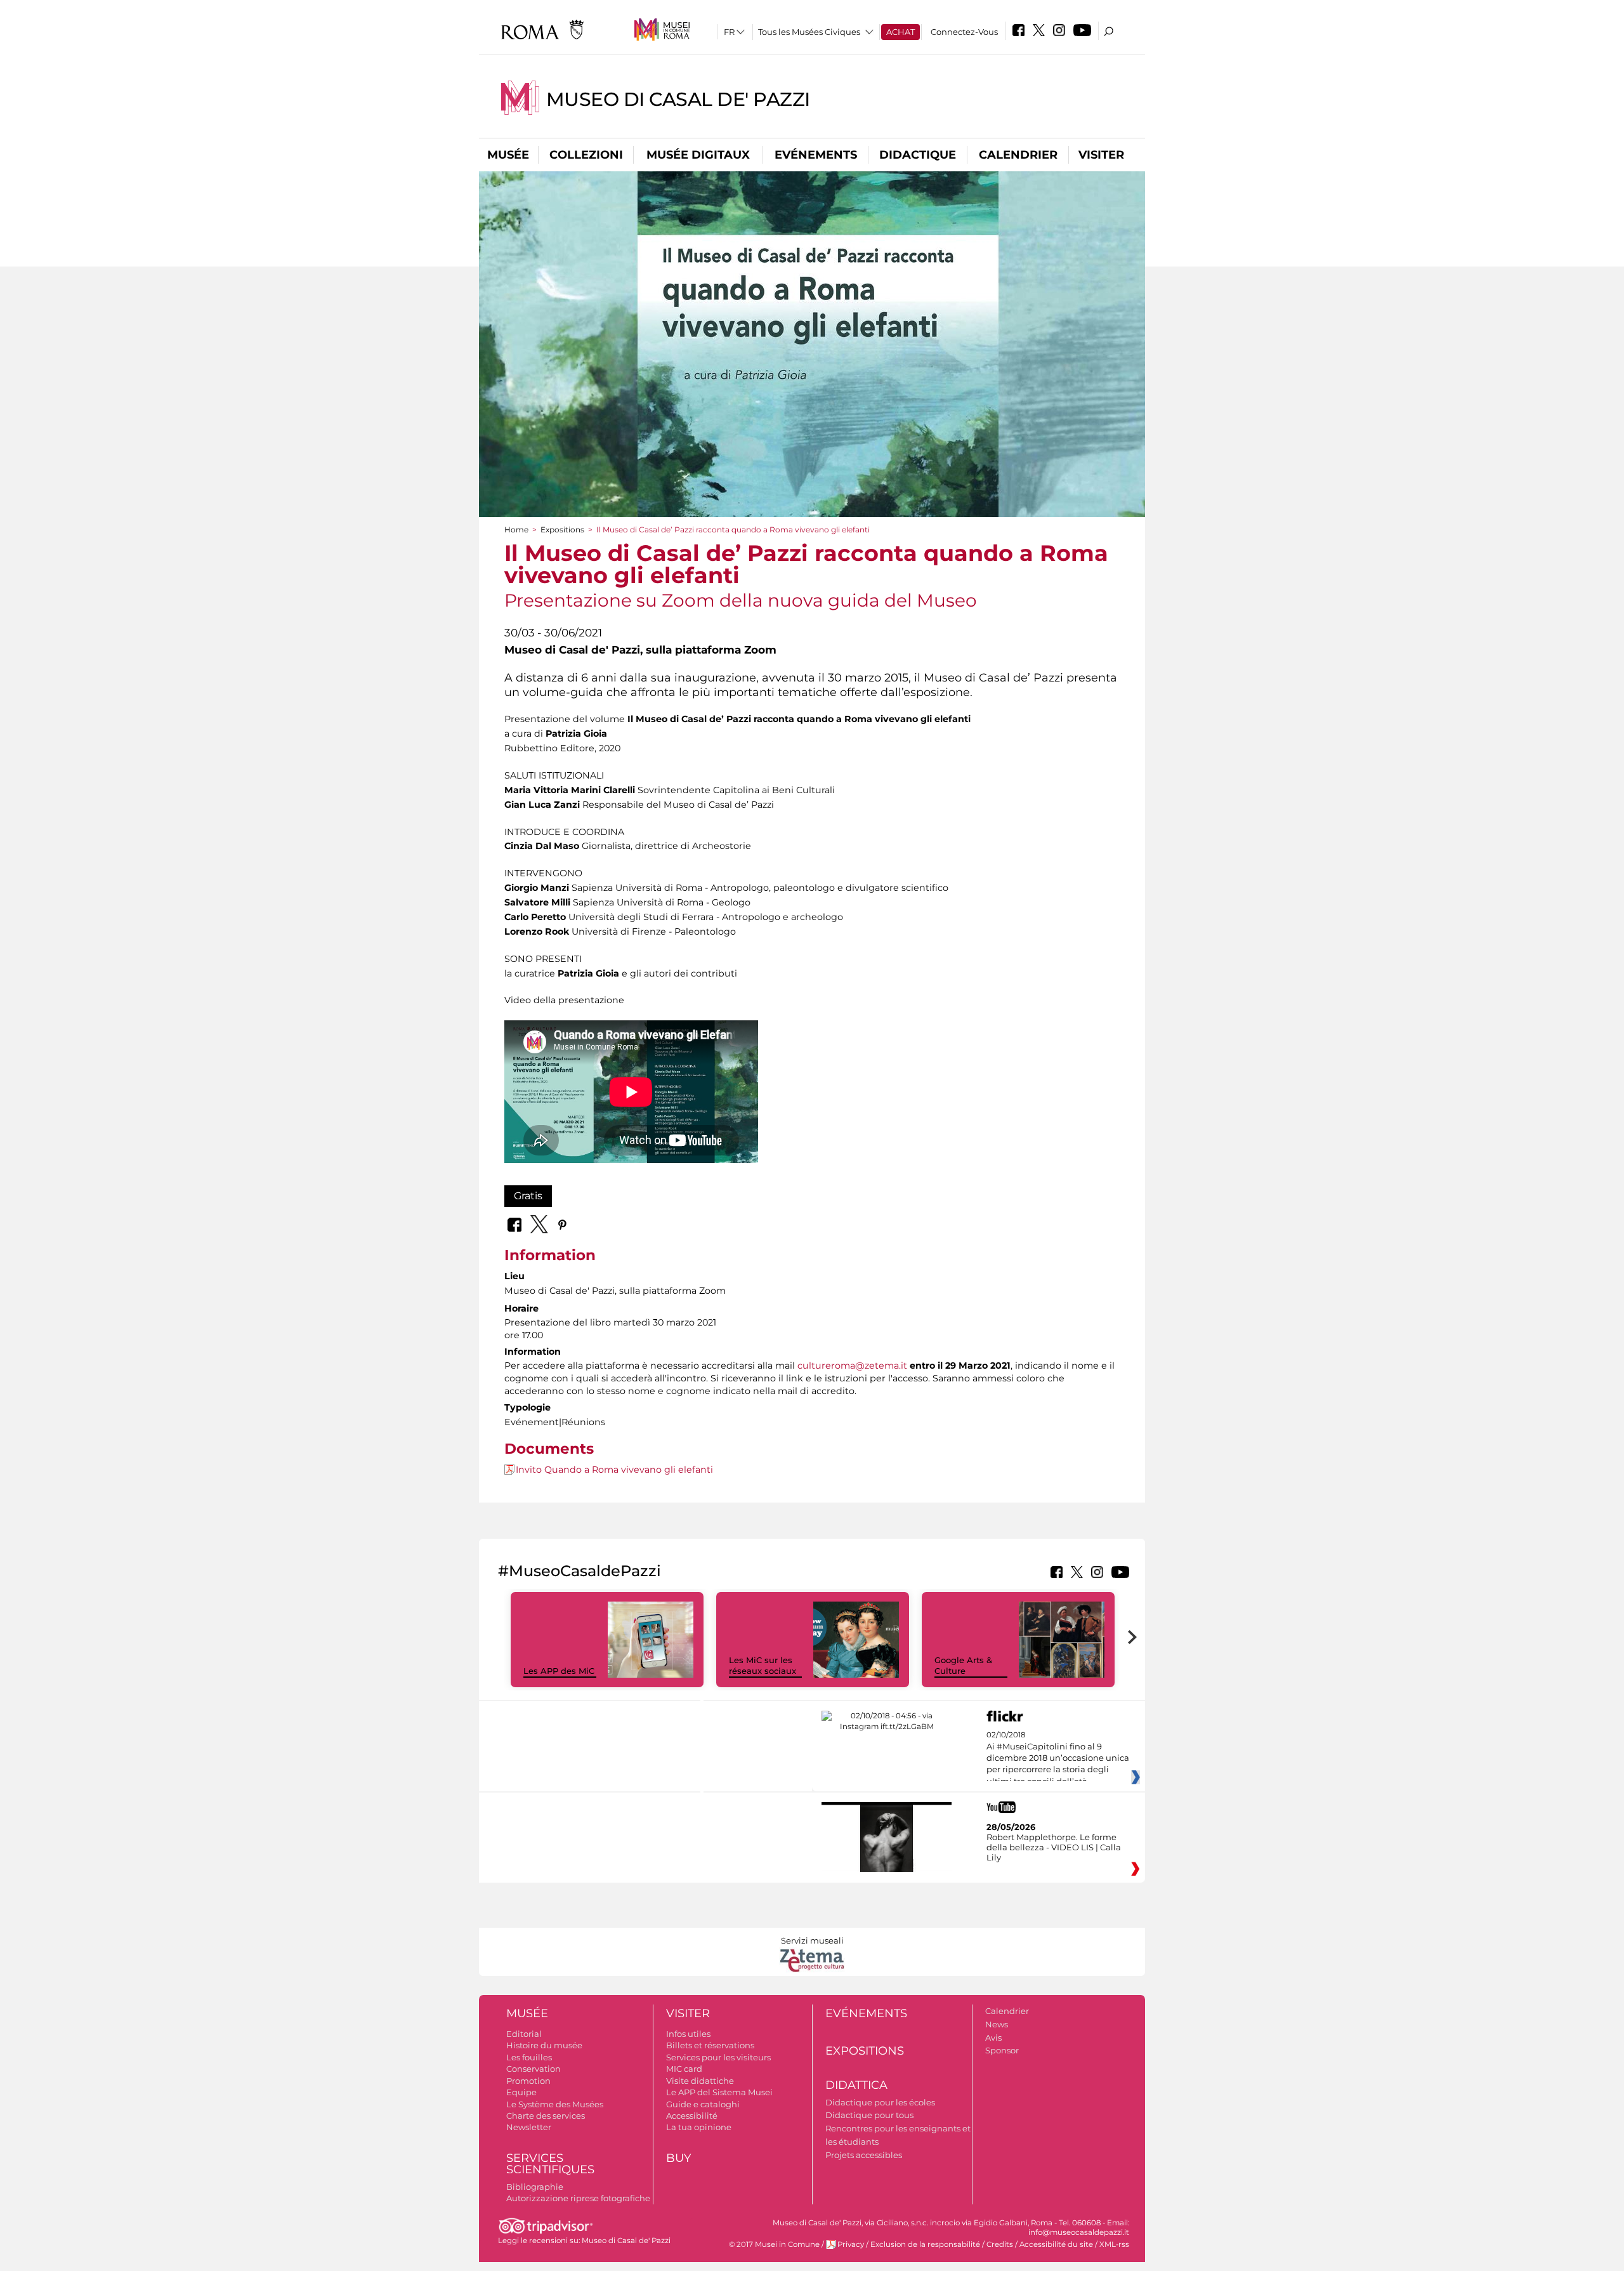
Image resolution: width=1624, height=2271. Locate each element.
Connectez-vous (964, 32)
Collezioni (586, 155)
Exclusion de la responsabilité (925, 2244)
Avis (993, 2037)
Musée (508, 155)
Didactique (918, 155)
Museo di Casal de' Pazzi (678, 99)
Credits (1000, 2244)
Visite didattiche (700, 2081)
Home (516, 530)
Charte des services (546, 2116)
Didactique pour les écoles (880, 2102)
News (997, 2024)
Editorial (524, 2034)
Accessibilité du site (1056, 2244)
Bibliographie (535, 2187)
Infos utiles (688, 2034)
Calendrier (1018, 155)
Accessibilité (692, 2116)
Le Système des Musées (555, 2104)
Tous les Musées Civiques (809, 32)
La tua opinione (699, 2127)
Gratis (528, 1196)
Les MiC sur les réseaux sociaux (763, 1665)
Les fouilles (529, 2057)
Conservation (534, 2069)
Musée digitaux (698, 155)
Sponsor (1002, 2050)
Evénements (816, 155)
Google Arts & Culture (963, 1665)
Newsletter (529, 2127)
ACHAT (900, 32)
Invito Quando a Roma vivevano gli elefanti (614, 1470)
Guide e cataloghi (703, 2104)
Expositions (562, 530)
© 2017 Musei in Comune (774, 2244)
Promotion (528, 2081)
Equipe (521, 2092)
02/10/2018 (1058, 1758)
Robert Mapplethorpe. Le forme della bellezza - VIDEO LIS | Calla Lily (1054, 1847)
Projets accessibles (864, 2155)
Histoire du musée (544, 2045)
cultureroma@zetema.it (852, 1366)
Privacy (851, 2244)
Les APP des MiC (559, 1671)
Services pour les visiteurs (718, 2057)
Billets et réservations (710, 2045)
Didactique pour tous (869, 2115)
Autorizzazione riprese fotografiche (578, 2198)
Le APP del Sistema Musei (719, 2092)
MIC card (684, 2069)
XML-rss (1114, 2244)
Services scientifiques (550, 2164)
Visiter (1101, 155)
